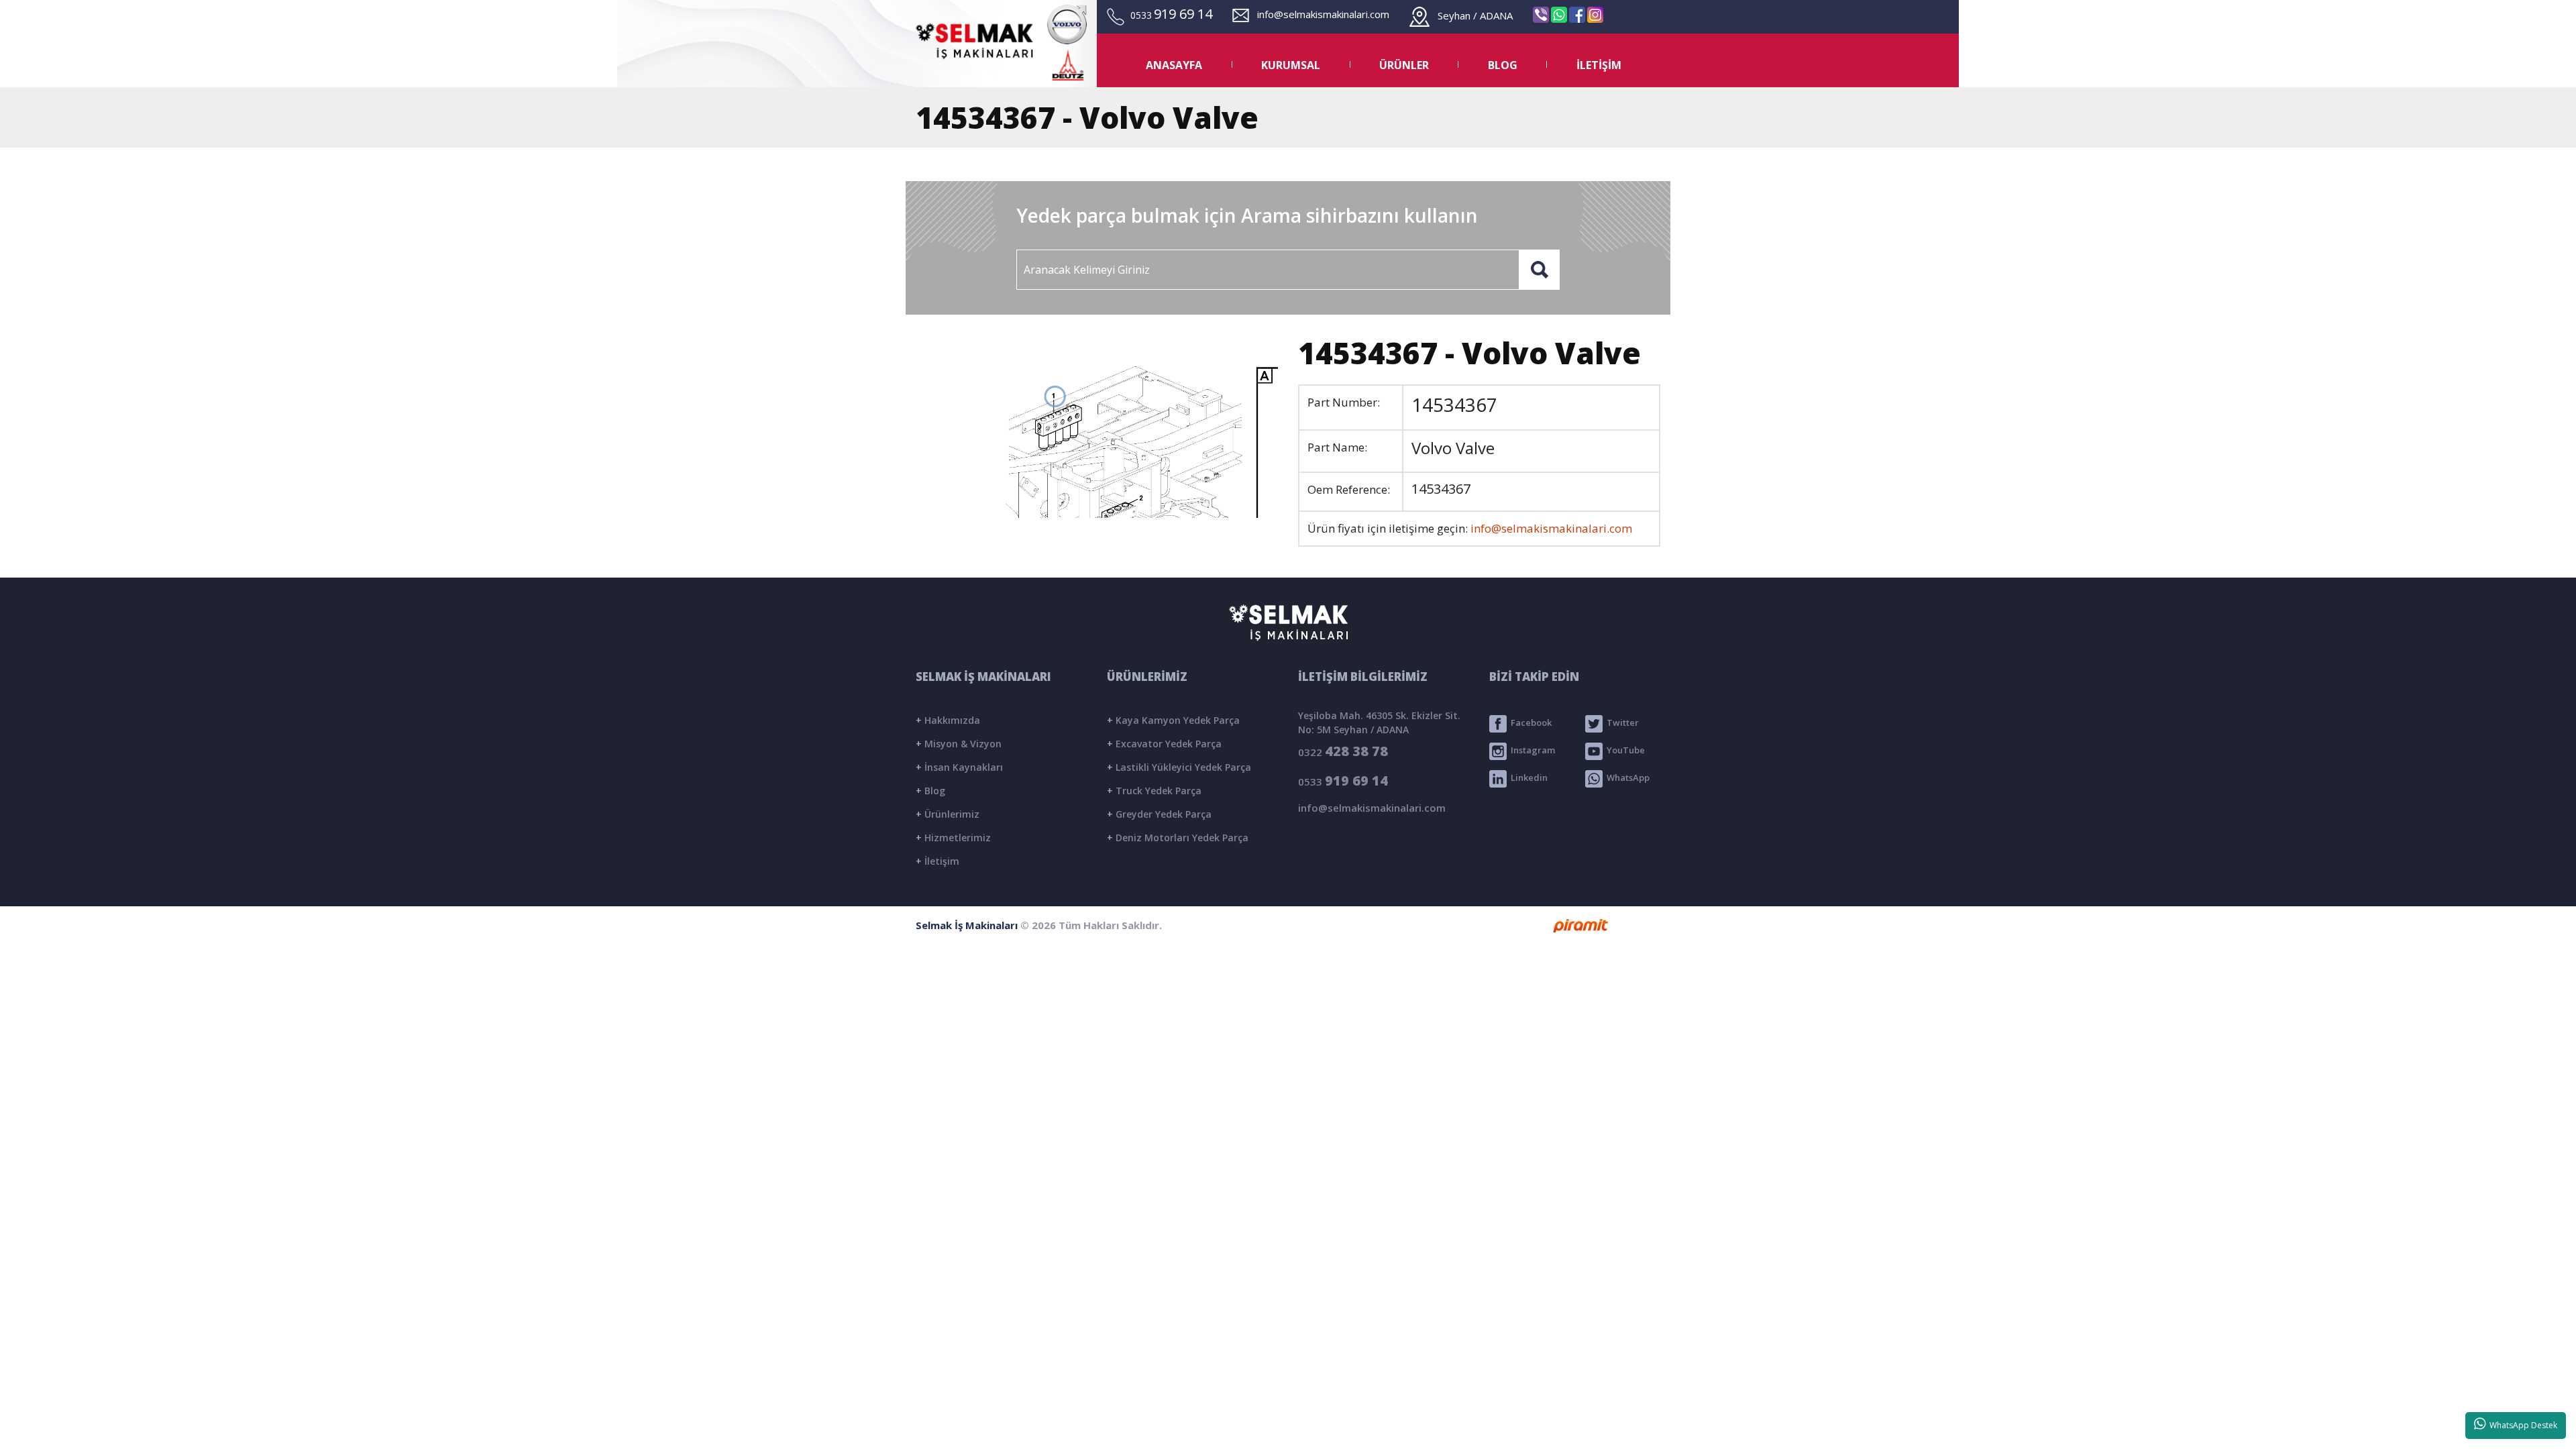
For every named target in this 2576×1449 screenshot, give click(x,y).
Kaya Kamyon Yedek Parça (1173, 720)
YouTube (1624, 751)
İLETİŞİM (1599, 65)
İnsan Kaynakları (959, 767)
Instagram (1531, 751)
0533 (1343, 781)
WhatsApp (1626, 778)
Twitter (1621, 723)
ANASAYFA (1174, 65)
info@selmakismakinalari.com (1319, 14)
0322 (1343, 751)
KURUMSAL (1291, 65)
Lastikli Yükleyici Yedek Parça (1179, 767)
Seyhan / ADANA (1471, 15)
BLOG (1503, 65)
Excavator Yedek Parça (1164, 744)
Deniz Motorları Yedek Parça (1178, 838)
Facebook (1529, 723)
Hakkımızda (948, 720)
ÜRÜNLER (1404, 65)
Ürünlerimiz (948, 814)
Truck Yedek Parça (1154, 791)
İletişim (937, 861)
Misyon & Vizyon (959, 744)
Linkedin (1527, 778)
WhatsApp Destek (2521, 1425)
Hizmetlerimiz (953, 838)
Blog (930, 791)
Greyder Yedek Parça (1159, 814)
